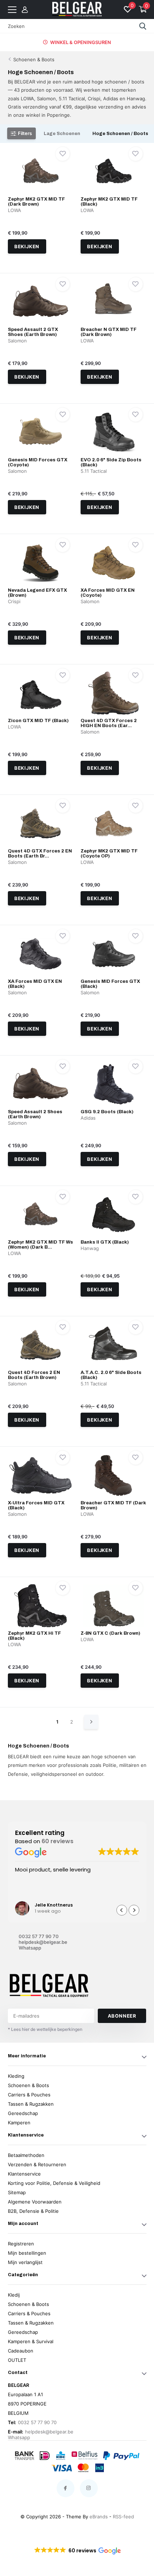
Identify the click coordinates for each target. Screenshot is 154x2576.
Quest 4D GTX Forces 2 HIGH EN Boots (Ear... (109, 723)
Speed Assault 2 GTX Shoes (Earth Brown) (33, 332)
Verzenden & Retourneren (37, 2164)
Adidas (88, 1118)
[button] (134, 1910)
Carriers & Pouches (29, 2095)
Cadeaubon (21, 2351)
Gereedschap (23, 2113)
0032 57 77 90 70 (39, 1936)
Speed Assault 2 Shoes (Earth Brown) (35, 1114)
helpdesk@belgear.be (43, 1942)
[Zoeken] (143, 26)
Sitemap (17, 2192)
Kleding (16, 2076)
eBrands (99, 2517)
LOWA (15, 210)
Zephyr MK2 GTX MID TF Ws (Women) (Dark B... (40, 1245)
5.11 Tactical (94, 471)
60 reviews (57, 1841)
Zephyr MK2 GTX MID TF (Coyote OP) (109, 854)
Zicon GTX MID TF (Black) (38, 721)
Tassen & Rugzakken (31, 2104)
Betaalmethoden (26, 2155)
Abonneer (122, 2016)
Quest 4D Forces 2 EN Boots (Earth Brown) (34, 1375)
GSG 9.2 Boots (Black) (107, 1112)
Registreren (21, 2244)
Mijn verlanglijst (25, 2262)
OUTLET (17, 2360)
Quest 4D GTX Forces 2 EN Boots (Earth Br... (40, 854)
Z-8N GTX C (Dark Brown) (110, 1633)
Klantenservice (24, 2174)
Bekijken (27, 246)
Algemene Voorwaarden (35, 2202)
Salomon (17, 341)
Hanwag (90, 1248)
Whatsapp (30, 1948)
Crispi (14, 601)
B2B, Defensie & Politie (33, 2211)
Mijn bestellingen (27, 2253)
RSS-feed (123, 2517)
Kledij (14, 2295)
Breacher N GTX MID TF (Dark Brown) (109, 332)
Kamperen (19, 2123)
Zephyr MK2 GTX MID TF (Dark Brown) (36, 202)
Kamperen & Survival (31, 2341)
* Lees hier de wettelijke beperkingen (45, 2029)
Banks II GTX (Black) (105, 1242)
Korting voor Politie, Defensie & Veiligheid (54, 2183)
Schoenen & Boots (34, 59)
